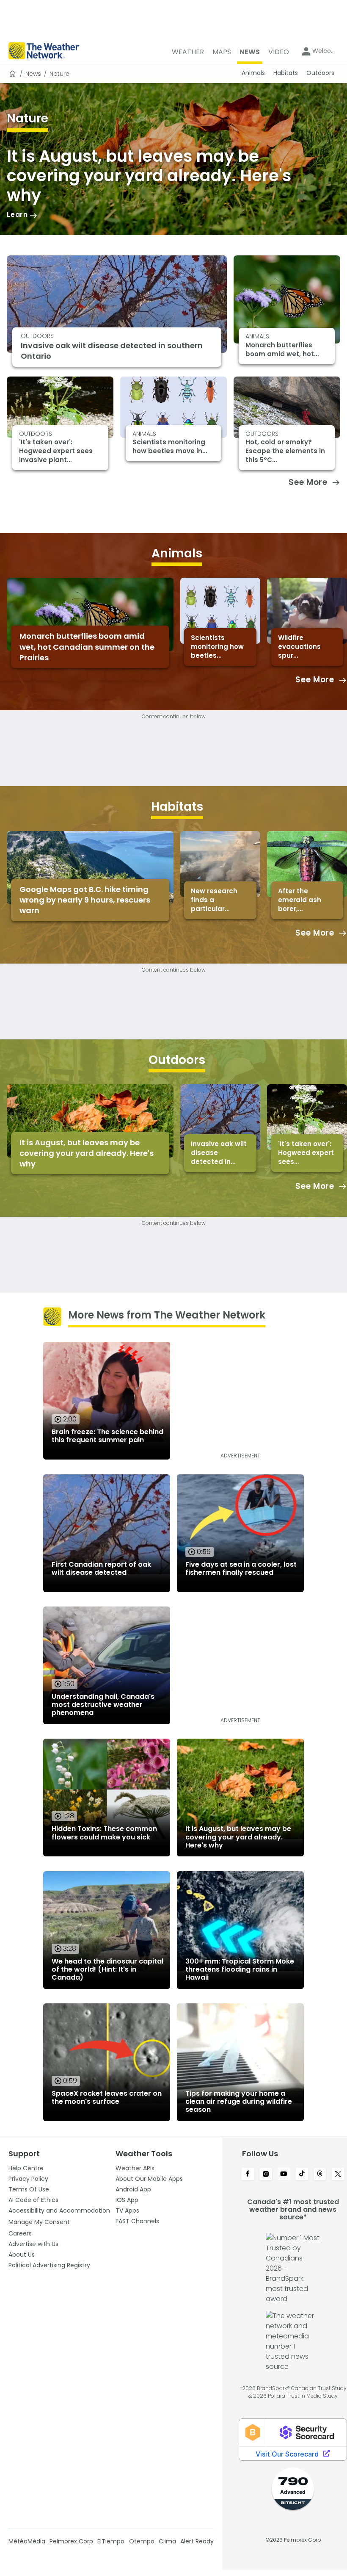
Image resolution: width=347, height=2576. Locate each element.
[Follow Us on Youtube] (284, 2174)
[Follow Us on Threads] (320, 2174)
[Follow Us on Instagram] (266, 2174)
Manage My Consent (39, 2222)
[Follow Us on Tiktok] (302, 2174)
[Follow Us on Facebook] (248, 2174)
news (33, 74)
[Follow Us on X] (338, 2174)
